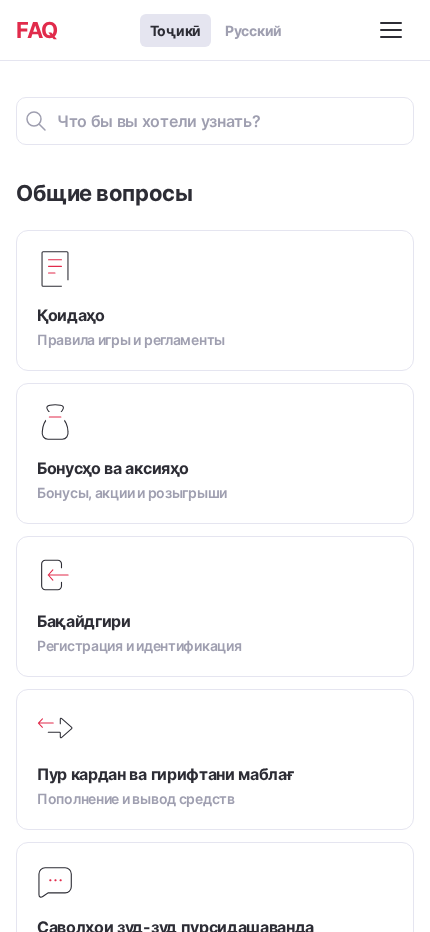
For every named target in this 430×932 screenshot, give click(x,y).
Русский (253, 30)
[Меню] (394, 30)
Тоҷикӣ (175, 30)
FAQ (37, 30)
